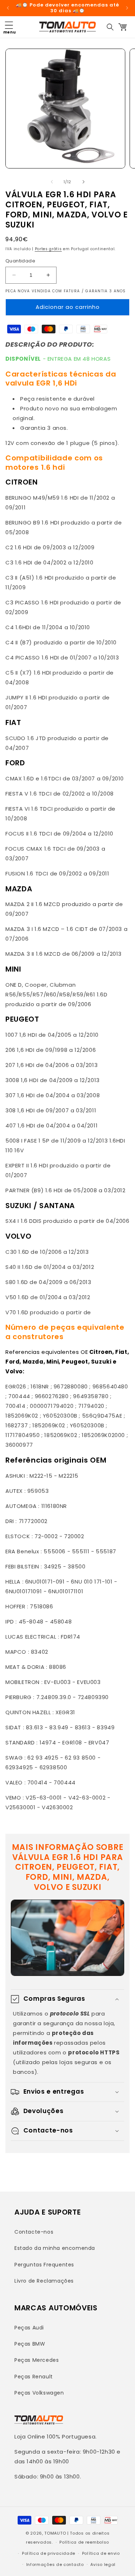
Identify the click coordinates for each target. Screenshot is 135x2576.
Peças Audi (29, 2328)
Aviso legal (103, 2564)
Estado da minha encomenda (55, 2248)
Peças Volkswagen (39, 2393)
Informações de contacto (55, 2564)
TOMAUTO (55, 2533)
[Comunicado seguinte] (127, 8)
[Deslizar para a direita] (84, 182)
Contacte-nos (34, 2232)
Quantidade (20, 261)
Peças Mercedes (37, 2360)
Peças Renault (34, 2377)
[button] (9, 27)
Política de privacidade (49, 2553)
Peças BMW (30, 2344)
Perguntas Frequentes (44, 2265)
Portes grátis (48, 249)
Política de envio (101, 2553)
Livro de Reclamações (44, 2281)
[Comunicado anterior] (8, 8)
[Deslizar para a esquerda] (52, 182)
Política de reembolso (84, 2542)
